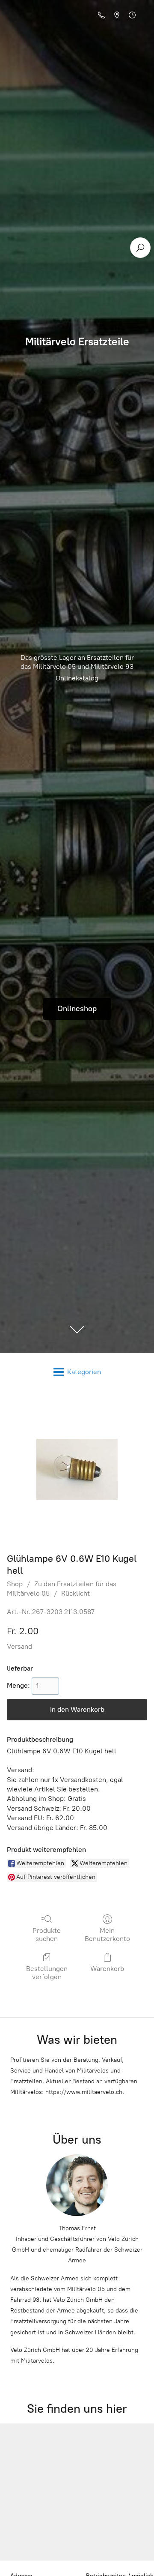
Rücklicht (76, 1593)
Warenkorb (107, 1969)
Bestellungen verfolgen (47, 1973)
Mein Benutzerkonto (107, 1935)
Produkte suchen (47, 1935)
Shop (15, 1584)
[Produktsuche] (140, 248)
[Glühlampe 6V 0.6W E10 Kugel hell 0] (77, 1469)
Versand (19, 1646)
